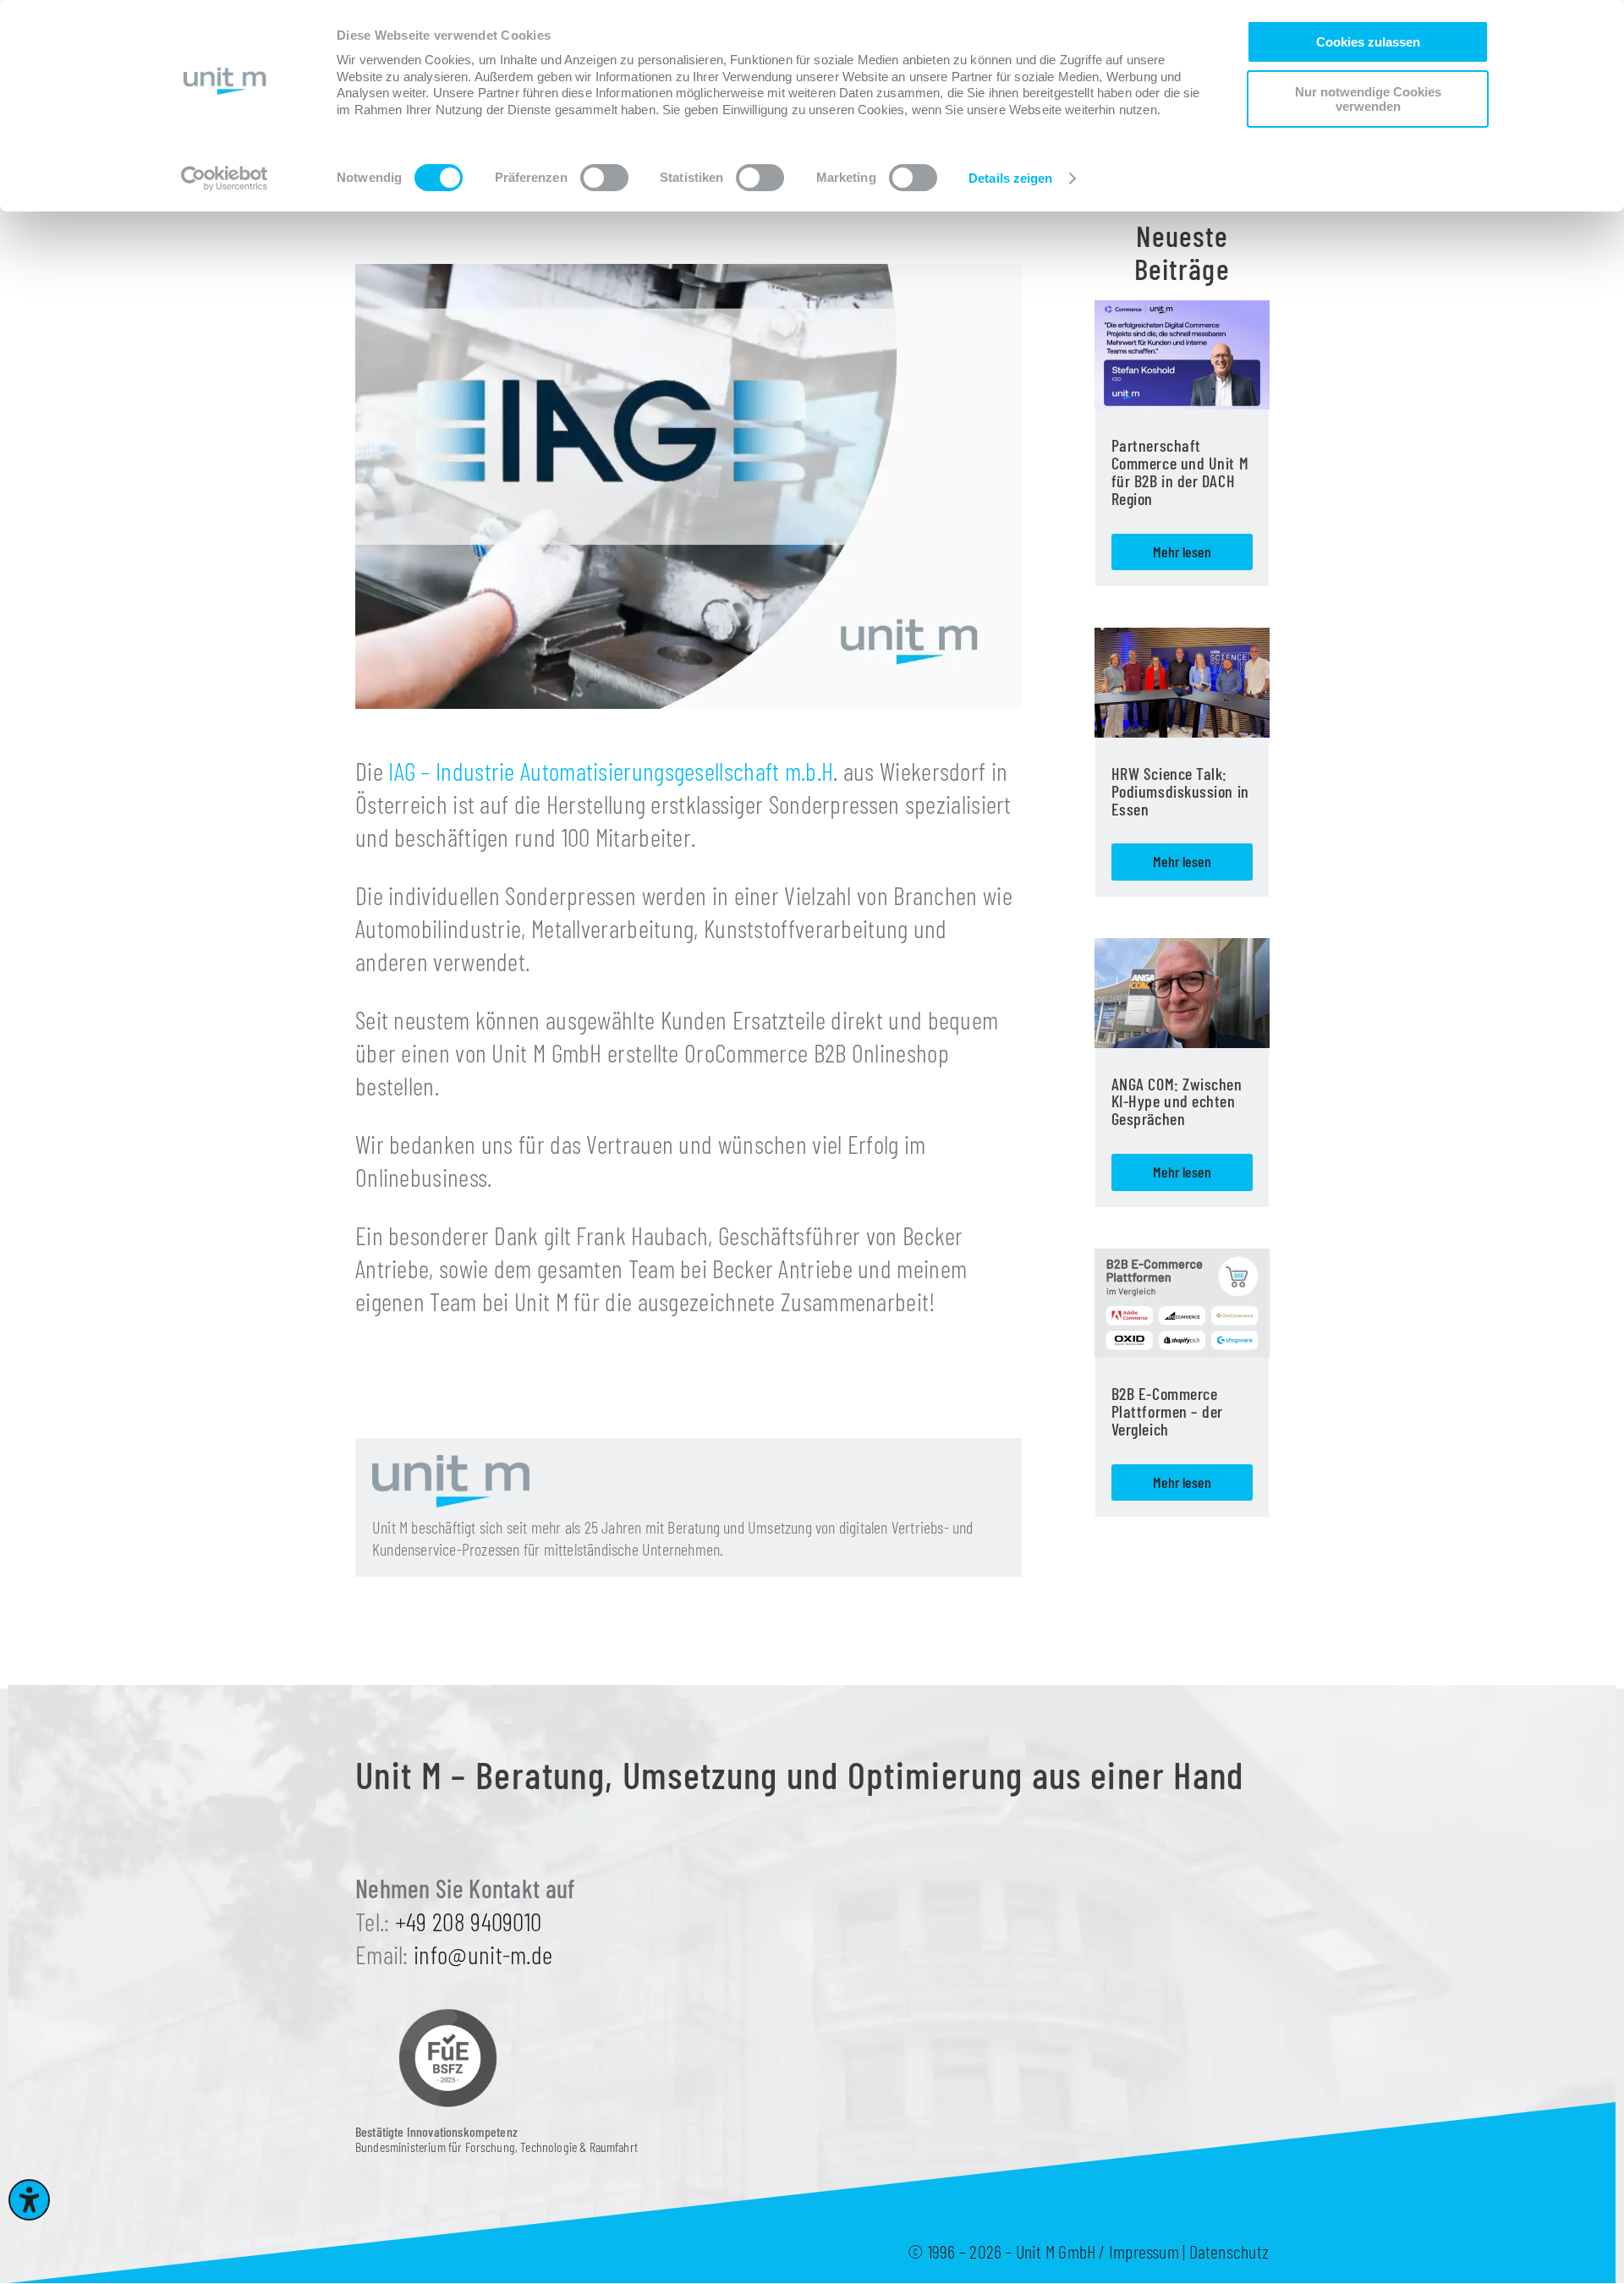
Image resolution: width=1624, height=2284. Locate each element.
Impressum (1144, 2251)
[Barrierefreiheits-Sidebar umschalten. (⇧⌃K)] (29, 2200)
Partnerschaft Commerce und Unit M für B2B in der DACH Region (1180, 471)
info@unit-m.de (483, 1954)
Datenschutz (1229, 2251)
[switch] (604, 178)
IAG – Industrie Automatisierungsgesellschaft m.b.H (611, 771)
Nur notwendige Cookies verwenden (1368, 99)
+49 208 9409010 (469, 1921)
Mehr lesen (1182, 552)
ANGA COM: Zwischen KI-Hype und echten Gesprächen (1177, 1101)
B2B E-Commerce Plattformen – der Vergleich (1167, 1411)
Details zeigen (1010, 178)
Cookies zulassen (1368, 42)
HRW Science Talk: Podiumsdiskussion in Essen (1180, 791)
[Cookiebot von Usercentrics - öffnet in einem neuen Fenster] (225, 178)
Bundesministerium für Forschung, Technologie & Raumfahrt (497, 2139)
